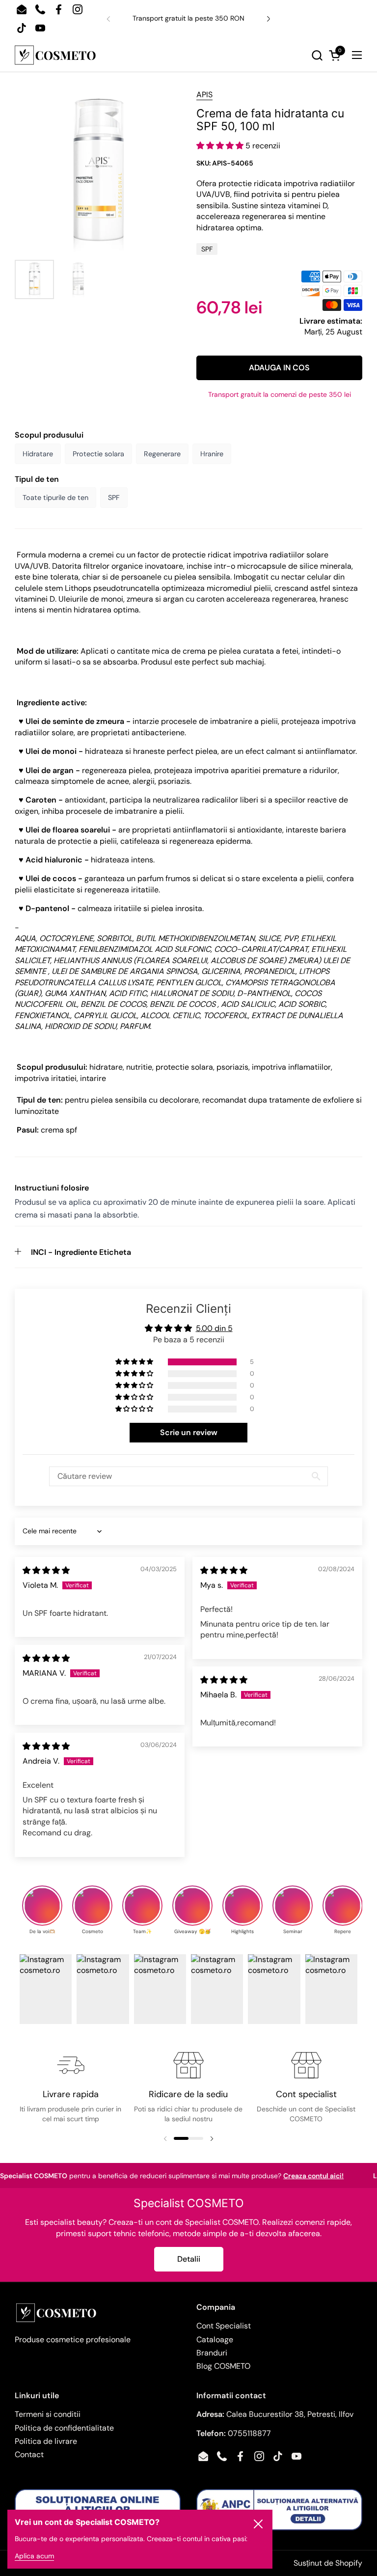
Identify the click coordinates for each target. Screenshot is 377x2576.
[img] (46, 1570)
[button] (211, 55)
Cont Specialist (224, 2326)
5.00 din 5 (214, 1328)
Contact (29, 2454)
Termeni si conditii (48, 2414)
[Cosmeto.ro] (55, 55)
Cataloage (215, 2340)
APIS (204, 95)
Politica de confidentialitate (64, 2428)
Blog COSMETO (223, 2366)
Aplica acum (34, 2556)
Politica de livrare (46, 2441)
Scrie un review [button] (189, 1432)
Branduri (212, 2353)
